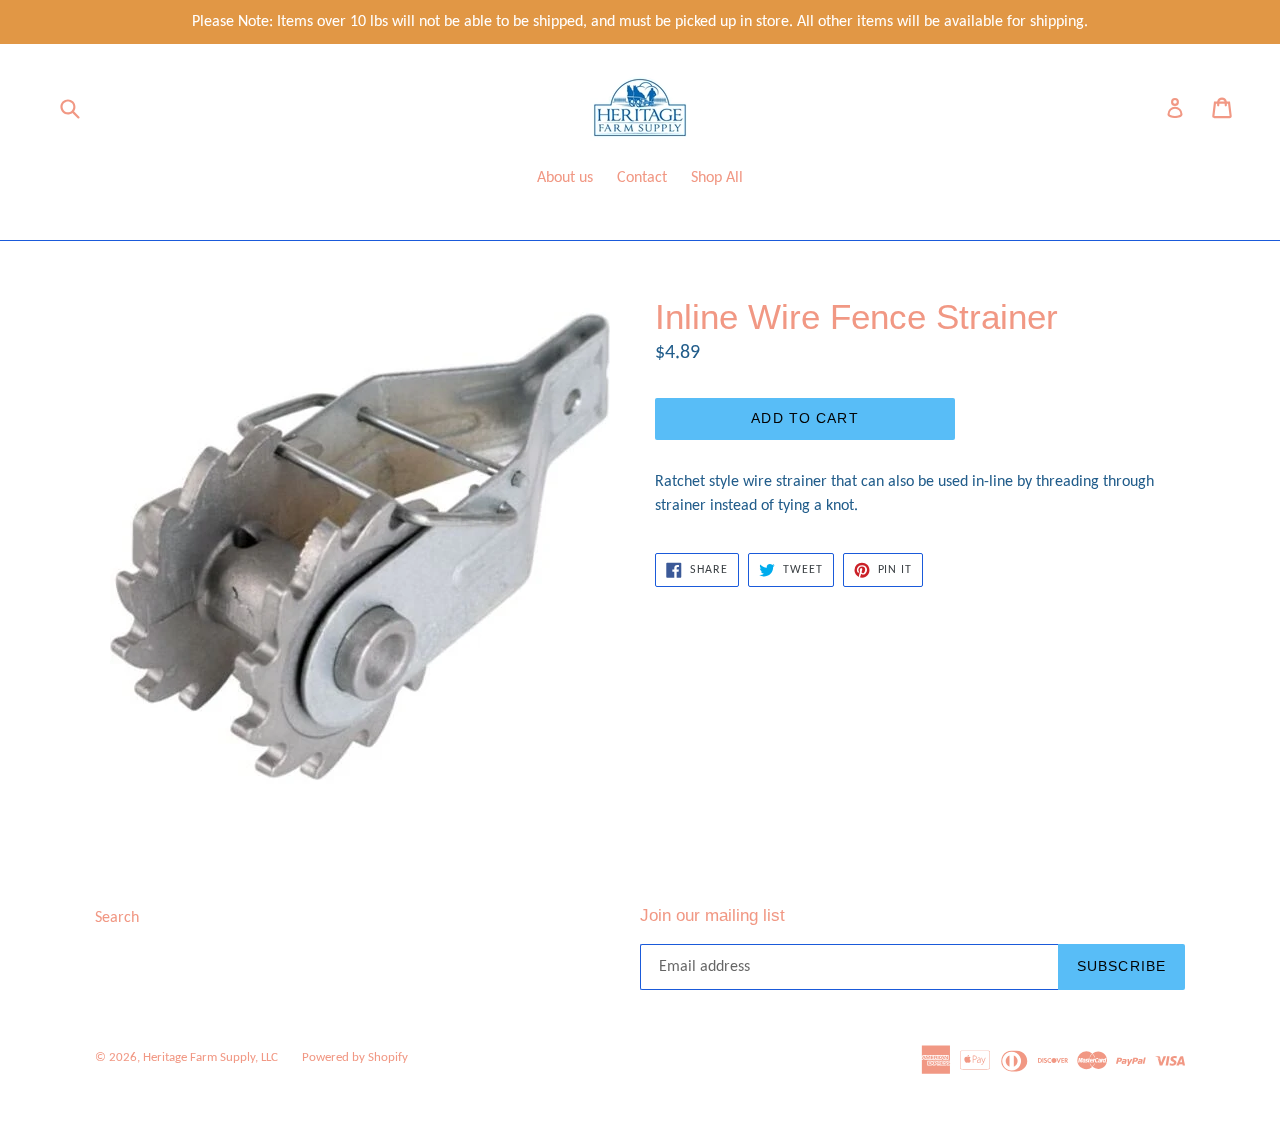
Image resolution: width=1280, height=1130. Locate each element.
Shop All (717, 178)
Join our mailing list (712, 915)
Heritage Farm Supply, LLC (210, 1057)
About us (565, 178)
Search (117, 918)
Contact (642, 178)
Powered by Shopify (355, 1057)
